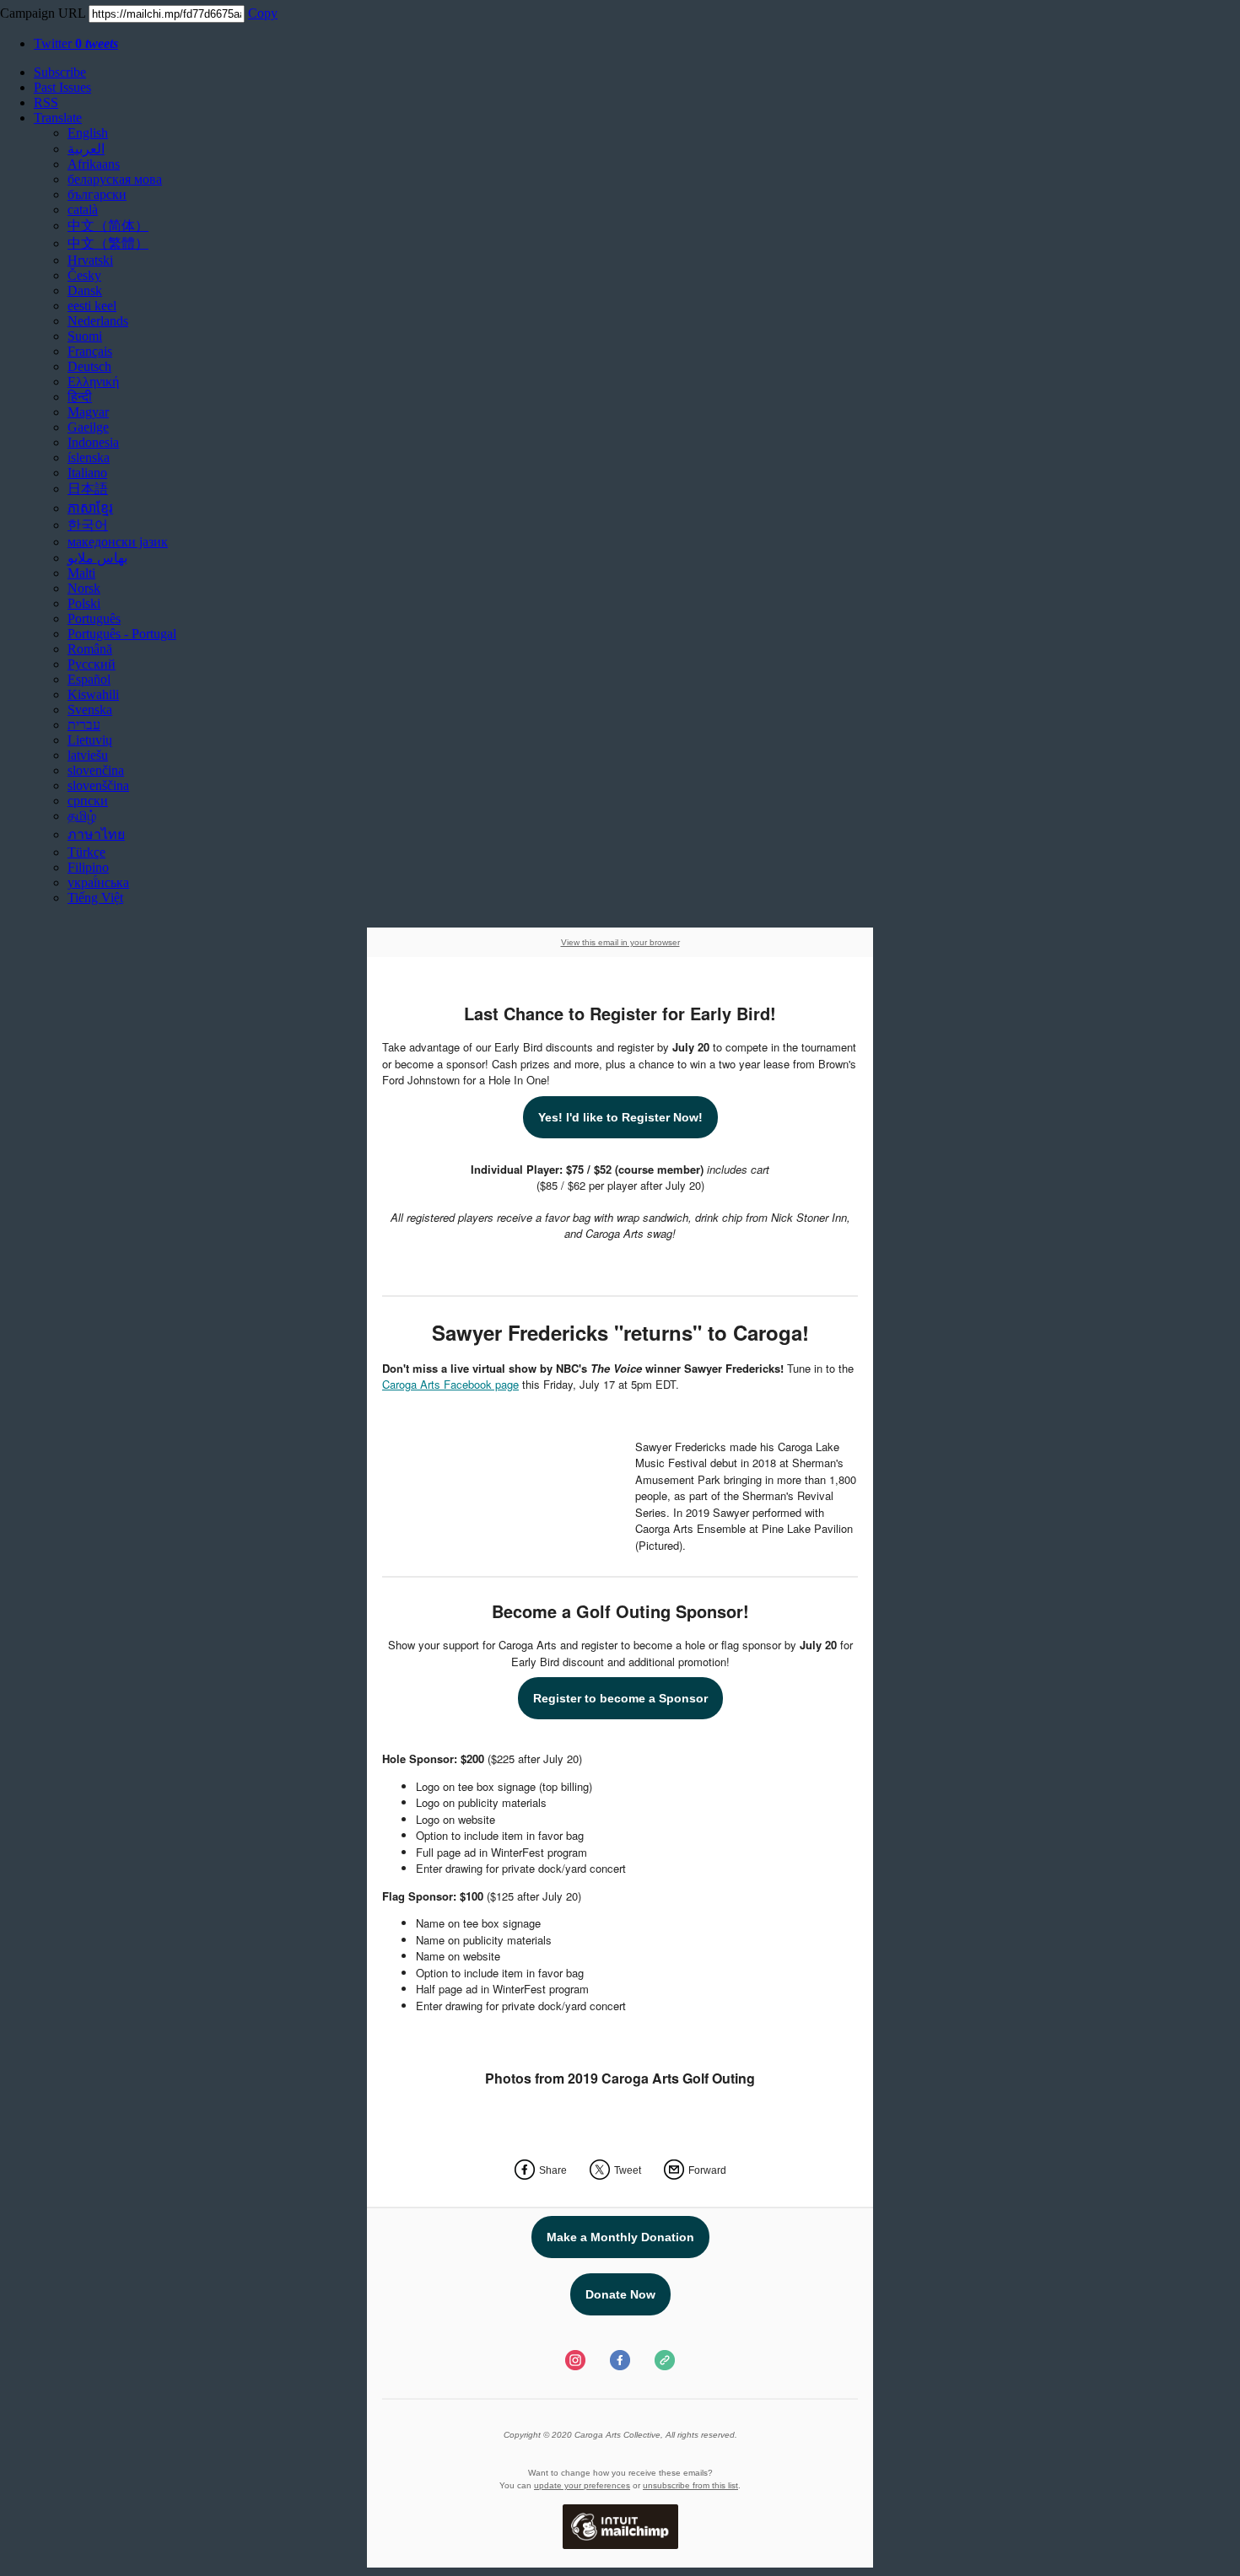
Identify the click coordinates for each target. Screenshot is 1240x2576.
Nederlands (98, 321)
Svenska (90, 710)
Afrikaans (94, 164)
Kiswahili (93, 694)
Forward (707, 2170)
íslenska (89, 457)
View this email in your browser (620, 942)
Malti (81, 573)
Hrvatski (90, 260)
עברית (84, 725)
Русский (92, 664)
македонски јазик (118, 542)
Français (90, 351)
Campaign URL (43, 13)
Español (89, 679)
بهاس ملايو (97, 558)
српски (88, 801)
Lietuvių (90, 740)
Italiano (87, 473)
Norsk (84, 588)
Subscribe (60, 72)
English (88, 133)
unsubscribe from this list (690, 2485)
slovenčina (96, 770)
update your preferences (582, 2485)
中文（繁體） (108, 243)
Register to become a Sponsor (620, 1698)
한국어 (88, 525)
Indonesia (93, 442)
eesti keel (92, 306)
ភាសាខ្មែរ (90, 508)
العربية (86, 149)
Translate (58, 118)
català (83, 210)
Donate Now (620, 2294)
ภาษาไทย (96, 834)
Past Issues (62, 87)
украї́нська (98, 882)
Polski (84, 603)
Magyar (88, 412)
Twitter (76, 43)
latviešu (88, 755)
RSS (46, 102)
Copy (263, 13)
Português (94, 618)
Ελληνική (93, 382)
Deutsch (89, 366)
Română (90, 649)
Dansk (85, 290)
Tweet (628, 2170)
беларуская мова (115, 179)
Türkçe (86, 852)
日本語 (88, 489)
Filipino (88, 867)
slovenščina (98, 785)
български (97, 194)
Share (553, 2170)
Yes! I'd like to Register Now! (620, 1117)
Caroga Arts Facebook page (450, 1384)
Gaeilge (88, 427)
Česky (84, 275)
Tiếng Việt (95, 898)
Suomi (85, 336)
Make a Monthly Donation (620, 2237)
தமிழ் (82, 816)
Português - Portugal (122, 634)
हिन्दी (80, 397)
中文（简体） (108, 226)
